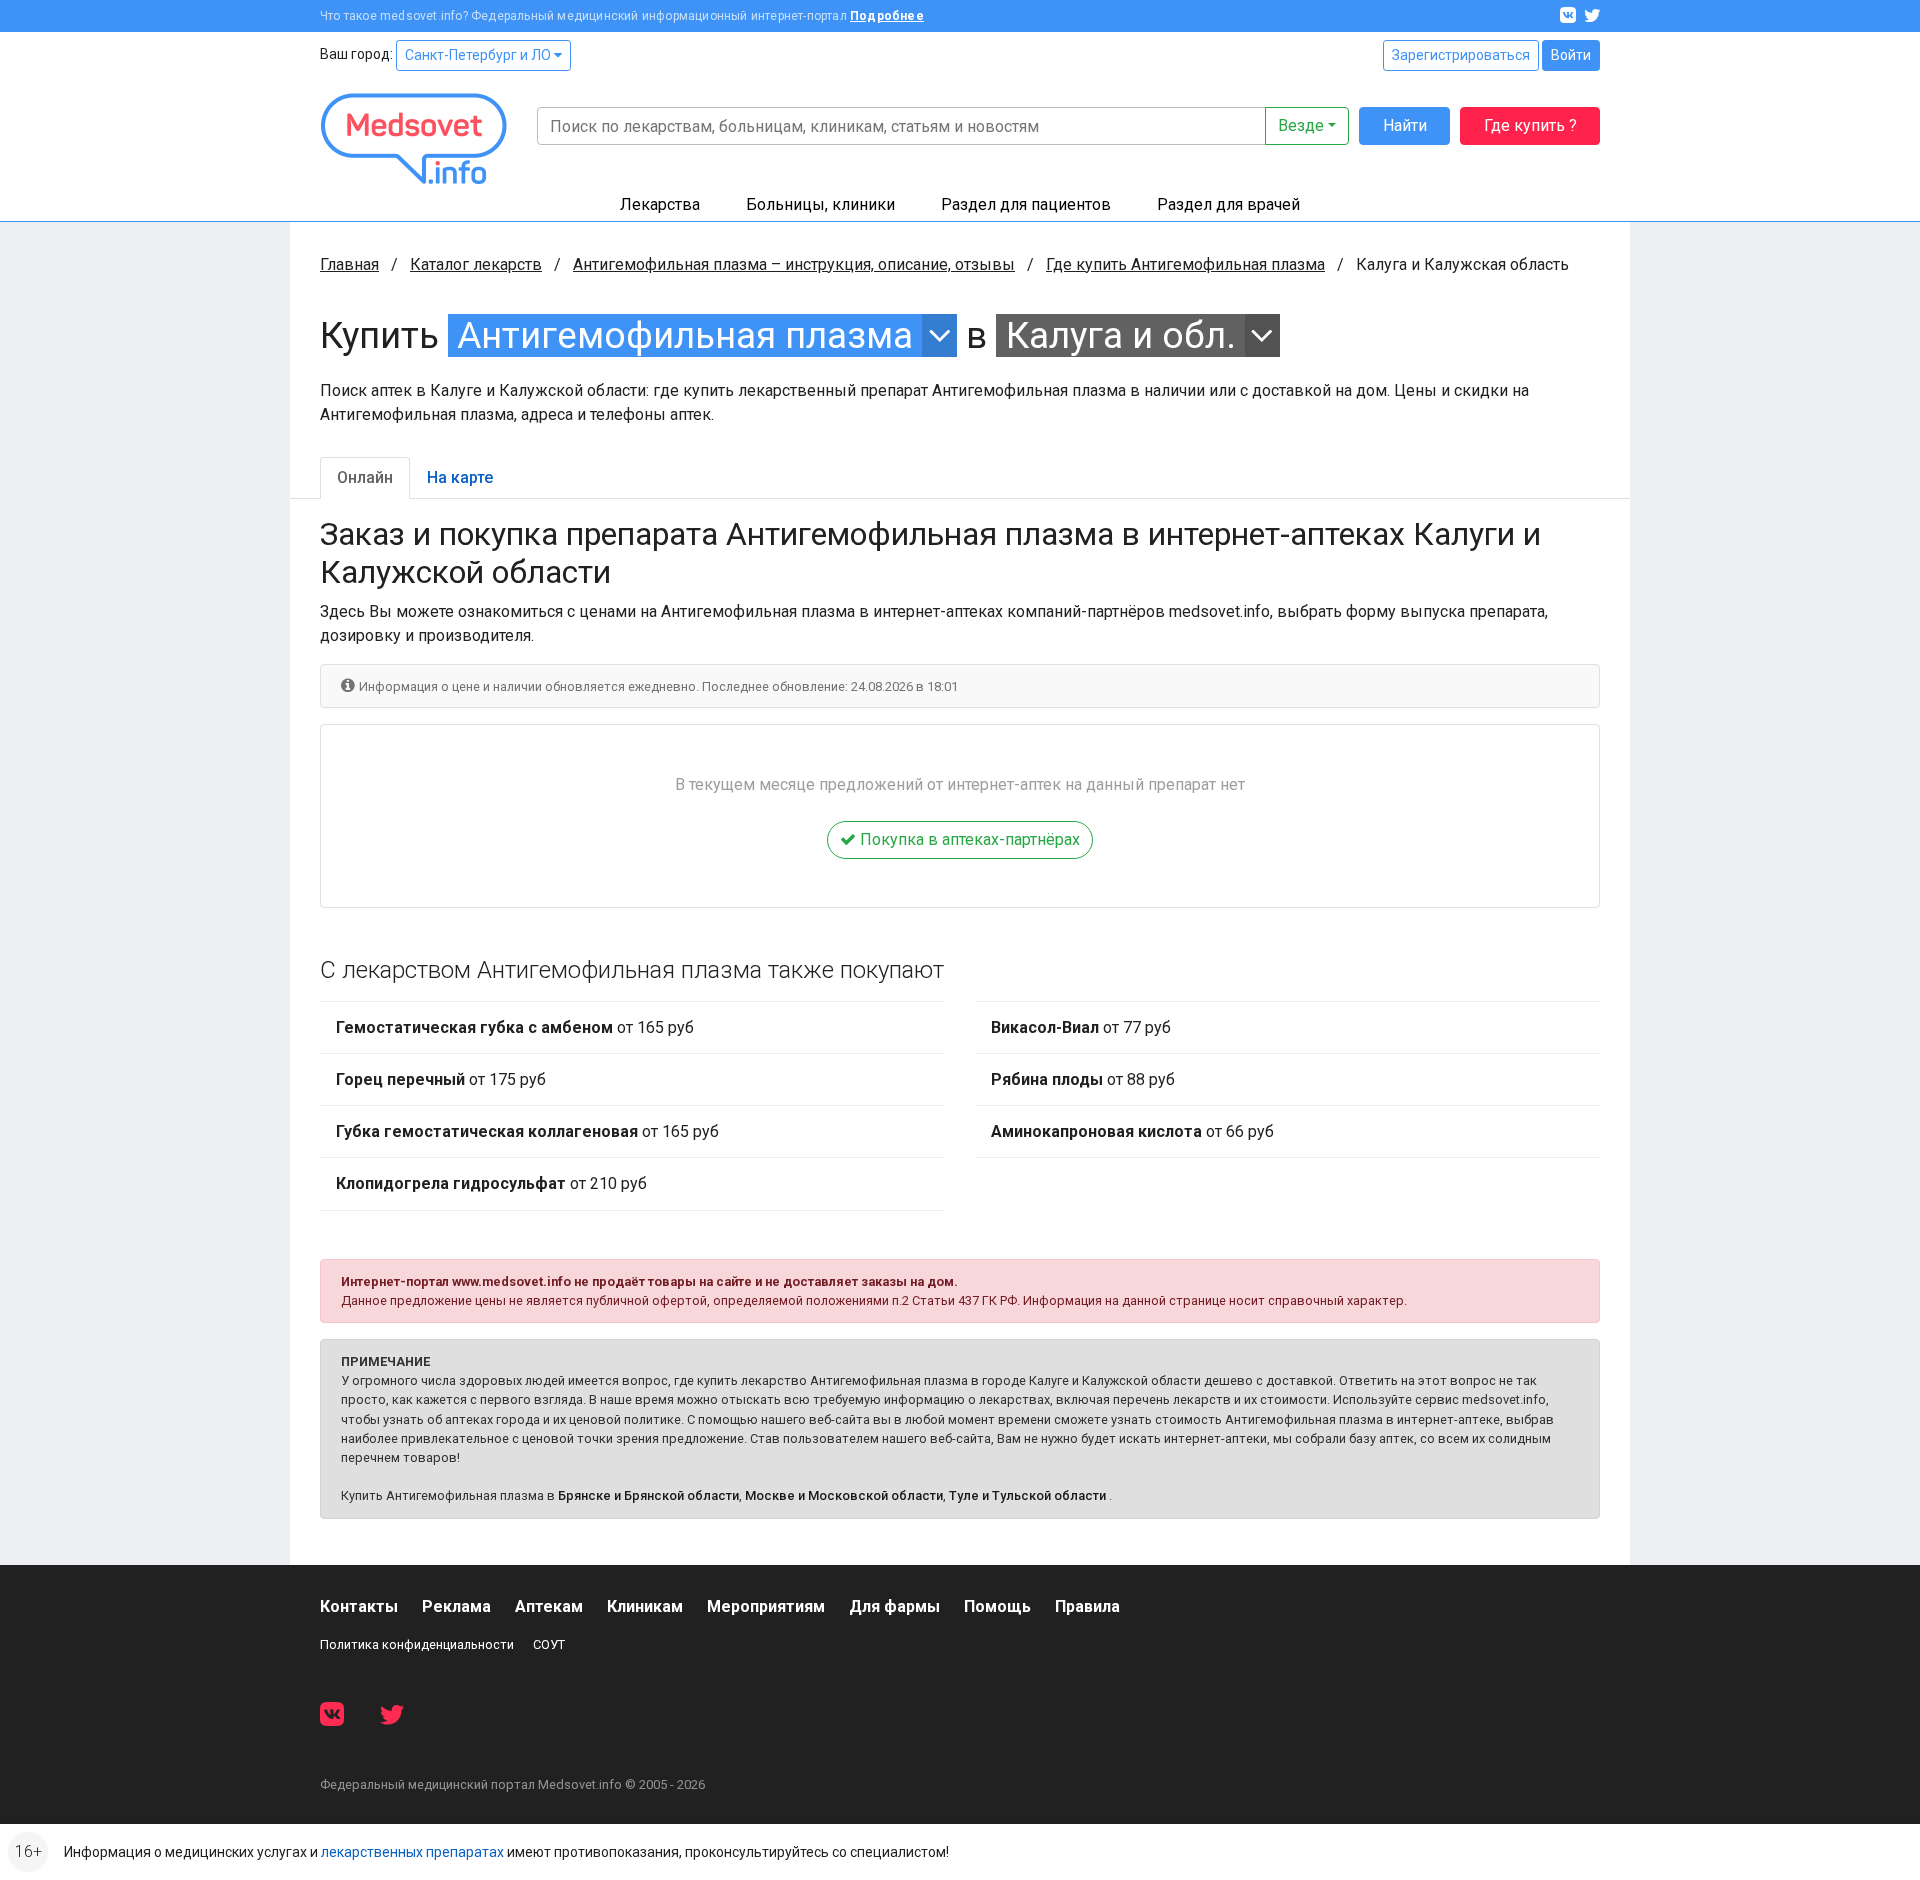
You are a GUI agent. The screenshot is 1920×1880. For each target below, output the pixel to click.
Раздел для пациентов (1026, 204)
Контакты (359, 1606)
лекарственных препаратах (412, 1852)
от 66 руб (1132, 1131)
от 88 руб (1083, 1079)
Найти (1405, 125)
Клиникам (645, 1606)
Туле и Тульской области (1027, 1495)
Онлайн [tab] (365, 477)
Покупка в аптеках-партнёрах (968, 839)
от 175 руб (441, 1079)
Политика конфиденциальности (417, 1644)
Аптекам (549, 1606)
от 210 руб (491, 1183)
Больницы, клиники (820, 204)
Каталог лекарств (476, 264)
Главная (349, 264)
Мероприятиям (766, 1606)
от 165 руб (515, 1027)
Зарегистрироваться (1461, 55)
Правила (1087, 1606)
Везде (1301, 125)
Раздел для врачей (1228, 204)
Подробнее (887, 16)
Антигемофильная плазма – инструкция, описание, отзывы (794, 264)
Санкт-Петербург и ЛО (479, 55)
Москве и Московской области (844, 1495)
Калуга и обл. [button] (1121, 335)
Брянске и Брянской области (648, 1495)
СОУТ (549, 1644)
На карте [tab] (460, 477)
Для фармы (894, 1606)
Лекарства (660, 204)
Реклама (456, 1606)
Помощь (997, 1606)
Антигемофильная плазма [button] (685, 335)
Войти (1571, 55)
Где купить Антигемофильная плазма (1185, 264)
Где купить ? (1530, 125)
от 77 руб (1081, 1027)
